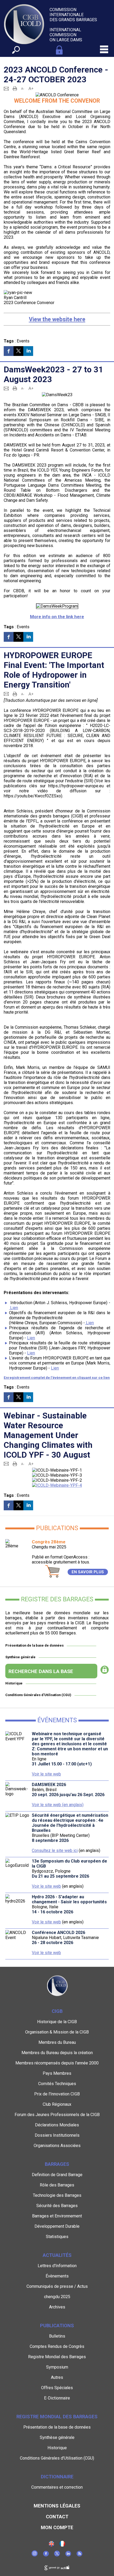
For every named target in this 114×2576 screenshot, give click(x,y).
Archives (57, 2307)
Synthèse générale (20, 1657)
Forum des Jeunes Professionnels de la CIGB (57, 2115)
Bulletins (57, 2336)
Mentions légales (57, 2506)
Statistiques (57, 2237)
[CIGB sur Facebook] (46, 2555)
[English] (51, 2545)
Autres (57, 2377)
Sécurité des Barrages (57, 2206)
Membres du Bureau (57, 2042)
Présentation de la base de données (34, 1645)
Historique (14, 1683)
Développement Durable (57, 2226)
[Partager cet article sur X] (18, 351)
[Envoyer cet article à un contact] (6, 88)
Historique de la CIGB (57, 2022)
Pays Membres (57, 2073)
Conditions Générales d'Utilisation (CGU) (38, 1695)
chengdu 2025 (57, 2297)
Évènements (57, 2276)
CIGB (57, 2011)
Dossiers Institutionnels (57, 2135)
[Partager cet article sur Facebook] (9, 351)
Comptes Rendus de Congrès (57, 2346)
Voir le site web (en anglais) (58, 1805)
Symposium (57, 2367)
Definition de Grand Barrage (57, 2175)
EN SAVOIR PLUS (88, 1572)
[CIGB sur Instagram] (35, 2555)
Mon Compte (57, 2527)
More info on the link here (57, 617)
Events (23, 341)
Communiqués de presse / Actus (57, 2286)
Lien (14, 1308)
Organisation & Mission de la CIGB (57, 2032)
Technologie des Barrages (57, 2195)
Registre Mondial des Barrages (57, 2357)
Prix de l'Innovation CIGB (57, 2094)
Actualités (57, 2255)
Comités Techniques (57, 2084)
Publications (57, 2326)
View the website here (57, 319)
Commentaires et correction (57, 2487)
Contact (57, 2517)
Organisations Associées (57, 2146)
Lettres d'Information (57, 2266)
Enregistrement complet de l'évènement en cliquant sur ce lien (57, 1378)
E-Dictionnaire (57, 2398)
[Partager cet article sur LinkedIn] (28, 351)
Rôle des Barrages (57, 2185)
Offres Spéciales (57, 2388)
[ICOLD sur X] (57, 2555)
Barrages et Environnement (57, 2216)
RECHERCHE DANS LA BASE (41, 1671)
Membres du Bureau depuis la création (57, 2053)
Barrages (57, 2164)
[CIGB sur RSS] (79, 2555)
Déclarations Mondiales (57, 2125)
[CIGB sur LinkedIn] (68, 2555)
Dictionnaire (57, 2477)
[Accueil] (62, 2545)
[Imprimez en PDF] (15, 88)
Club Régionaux (57, 2104)
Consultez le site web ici (55, 1850)
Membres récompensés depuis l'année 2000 (57, 2063)
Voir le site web (46, 1774)
